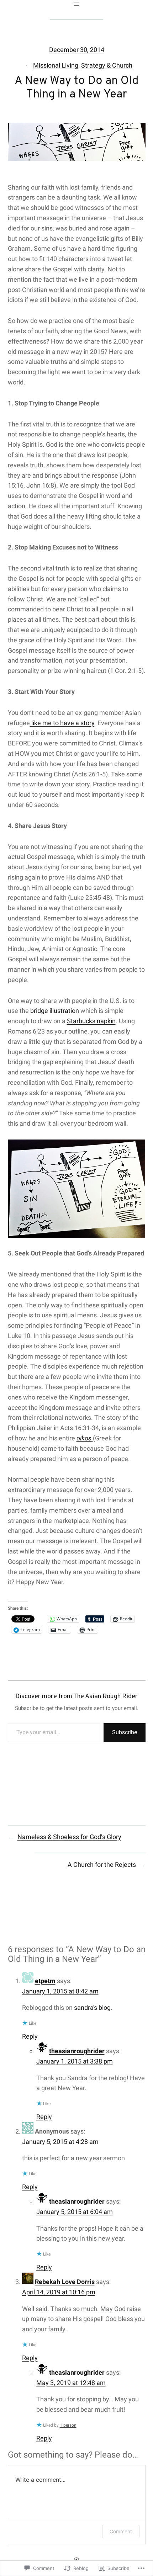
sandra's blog (92, 2007)
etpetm (45, 1981)
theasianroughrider (77, 2051)
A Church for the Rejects (102, 1865)
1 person (68, 2425)
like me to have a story (62, 723)
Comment (121, 2531)
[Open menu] (76, 4)
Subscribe (125, 1732)
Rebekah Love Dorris (65, 2282)
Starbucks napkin (91, 1021)
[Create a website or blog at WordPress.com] (76, 2560)
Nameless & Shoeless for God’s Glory (69, 1837)
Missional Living (56, 65)
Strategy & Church (107, 65)
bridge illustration (55, 1011)
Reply (30, 2036)
